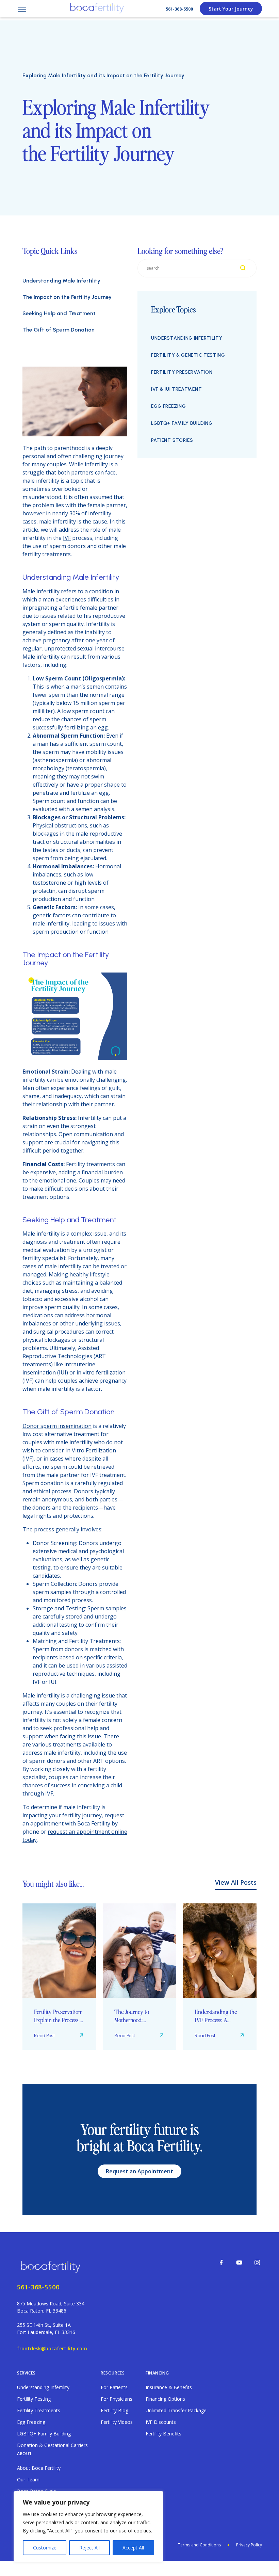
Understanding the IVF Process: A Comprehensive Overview (135, 2016)
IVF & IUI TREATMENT (176, 389)
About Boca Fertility (39, 2468)
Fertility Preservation (182, 372)
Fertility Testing (34, 2399)
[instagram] (257, 2263)
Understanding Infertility (187, 338)
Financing (157, 2373)
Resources (113, 2373)
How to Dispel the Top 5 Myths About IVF (219, 2016)
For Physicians (117, 2399)
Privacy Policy (249, 2545)
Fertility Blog (114, 2410)
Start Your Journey (231, 9)
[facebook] (221, 2263)
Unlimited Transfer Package (176, 2410)
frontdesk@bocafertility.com (52, 2348)
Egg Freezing (168, 406)
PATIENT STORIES (172, 440)
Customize (45, 2548)
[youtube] (239, 2263)
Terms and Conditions (199, 2545)
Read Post (44, 2036)
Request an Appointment (139, 2171)
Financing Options (165, 2399)
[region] (88, 2527)
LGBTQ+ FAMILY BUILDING (182, 423)
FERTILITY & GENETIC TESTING (188, 355)
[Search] (243, 268)
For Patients (114, 2387)
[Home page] (52, 2266)
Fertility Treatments (39, 2410)
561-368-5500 (179, 9)
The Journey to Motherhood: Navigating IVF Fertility (51, 2016)
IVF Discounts (161, 2422)
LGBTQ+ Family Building (44, 2434)
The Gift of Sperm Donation (59, 330)
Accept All (133, 2548)
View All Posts (236, 1882)
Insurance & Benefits (169, 2387)
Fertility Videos (117, 2422)
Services (26, 2373)
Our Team (28, 2480)
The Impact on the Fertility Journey (67, 297)
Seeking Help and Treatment (59, 313)
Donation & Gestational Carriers (52, 2445)
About (24, 2454)
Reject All (89, 2548)
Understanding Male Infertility (61, 281)
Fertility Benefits (163, 2434)
